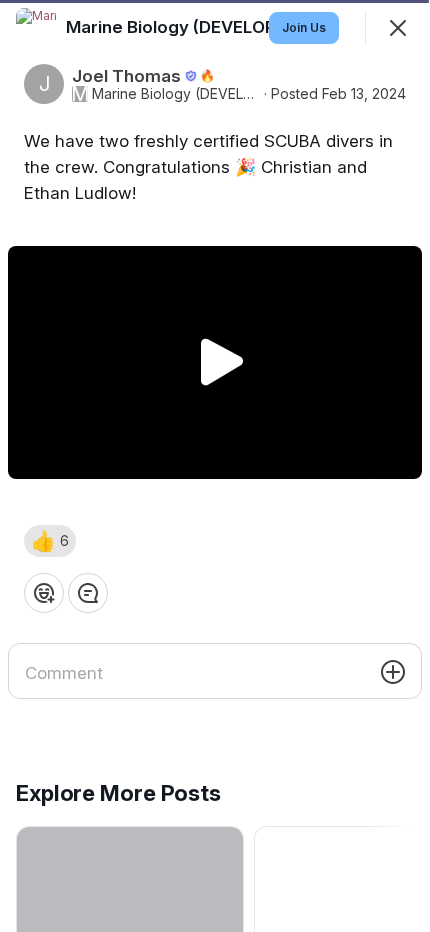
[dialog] (215, 466)
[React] (44, 593)
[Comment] (88, 593)
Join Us (304, 27)
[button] (50, 541)
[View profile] (36, 28)
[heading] (221, 27)
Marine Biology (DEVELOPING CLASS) (176, 94)
